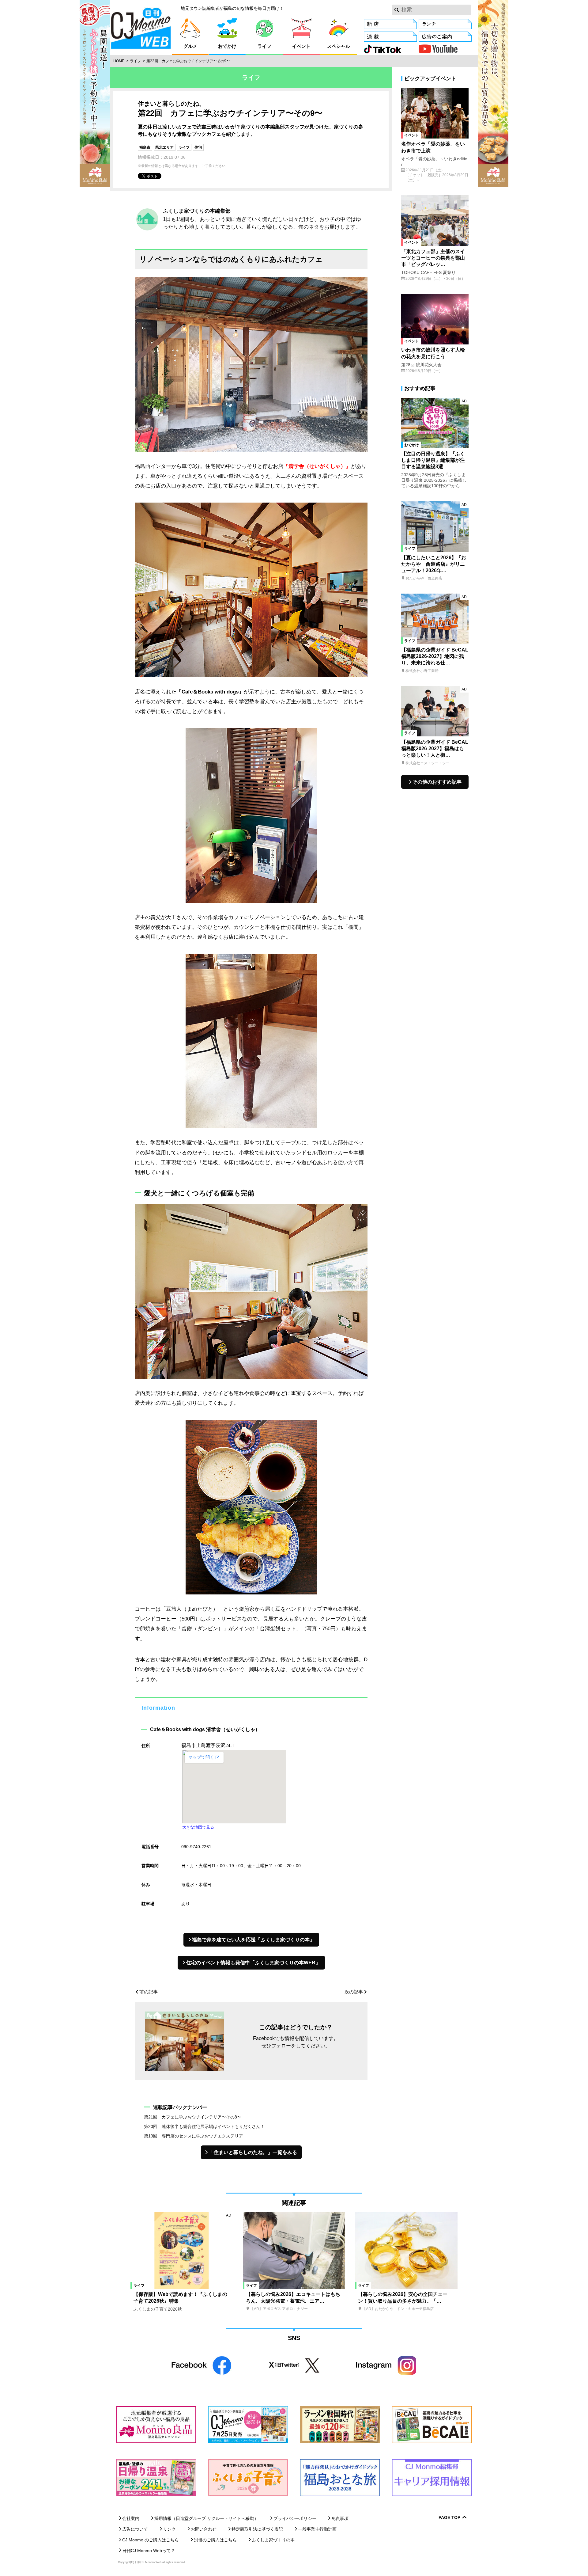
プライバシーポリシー (295, 2518)
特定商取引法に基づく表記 (257, 2529)
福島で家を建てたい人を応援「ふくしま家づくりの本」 (253, 1940)
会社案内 (131, 2518)
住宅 (198, 147)
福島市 (145, 147)
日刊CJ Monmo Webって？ (149, 2551)
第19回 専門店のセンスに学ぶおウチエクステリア (194, 2136)
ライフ (135, 61)
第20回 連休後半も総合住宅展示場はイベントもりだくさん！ (204, 2126)
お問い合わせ (204, 2529)
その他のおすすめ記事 (437, 782)
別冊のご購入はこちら (215, 2540)
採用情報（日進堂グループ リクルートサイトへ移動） (206, 2518)
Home (119, 61)
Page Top (449, 2518)
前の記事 (149, 1992)
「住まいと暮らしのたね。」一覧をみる (253, 2152)
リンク (169, 2529)
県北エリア (164, 147)
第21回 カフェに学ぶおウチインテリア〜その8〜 (193, 2117)
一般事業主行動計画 (317, 2529)
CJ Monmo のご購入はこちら (151, 2540)
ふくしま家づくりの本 (273, 2540)
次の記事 (354, 1992)
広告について (135, 2529)
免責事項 (340, 2518)
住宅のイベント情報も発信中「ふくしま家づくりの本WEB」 (253, 1963)
